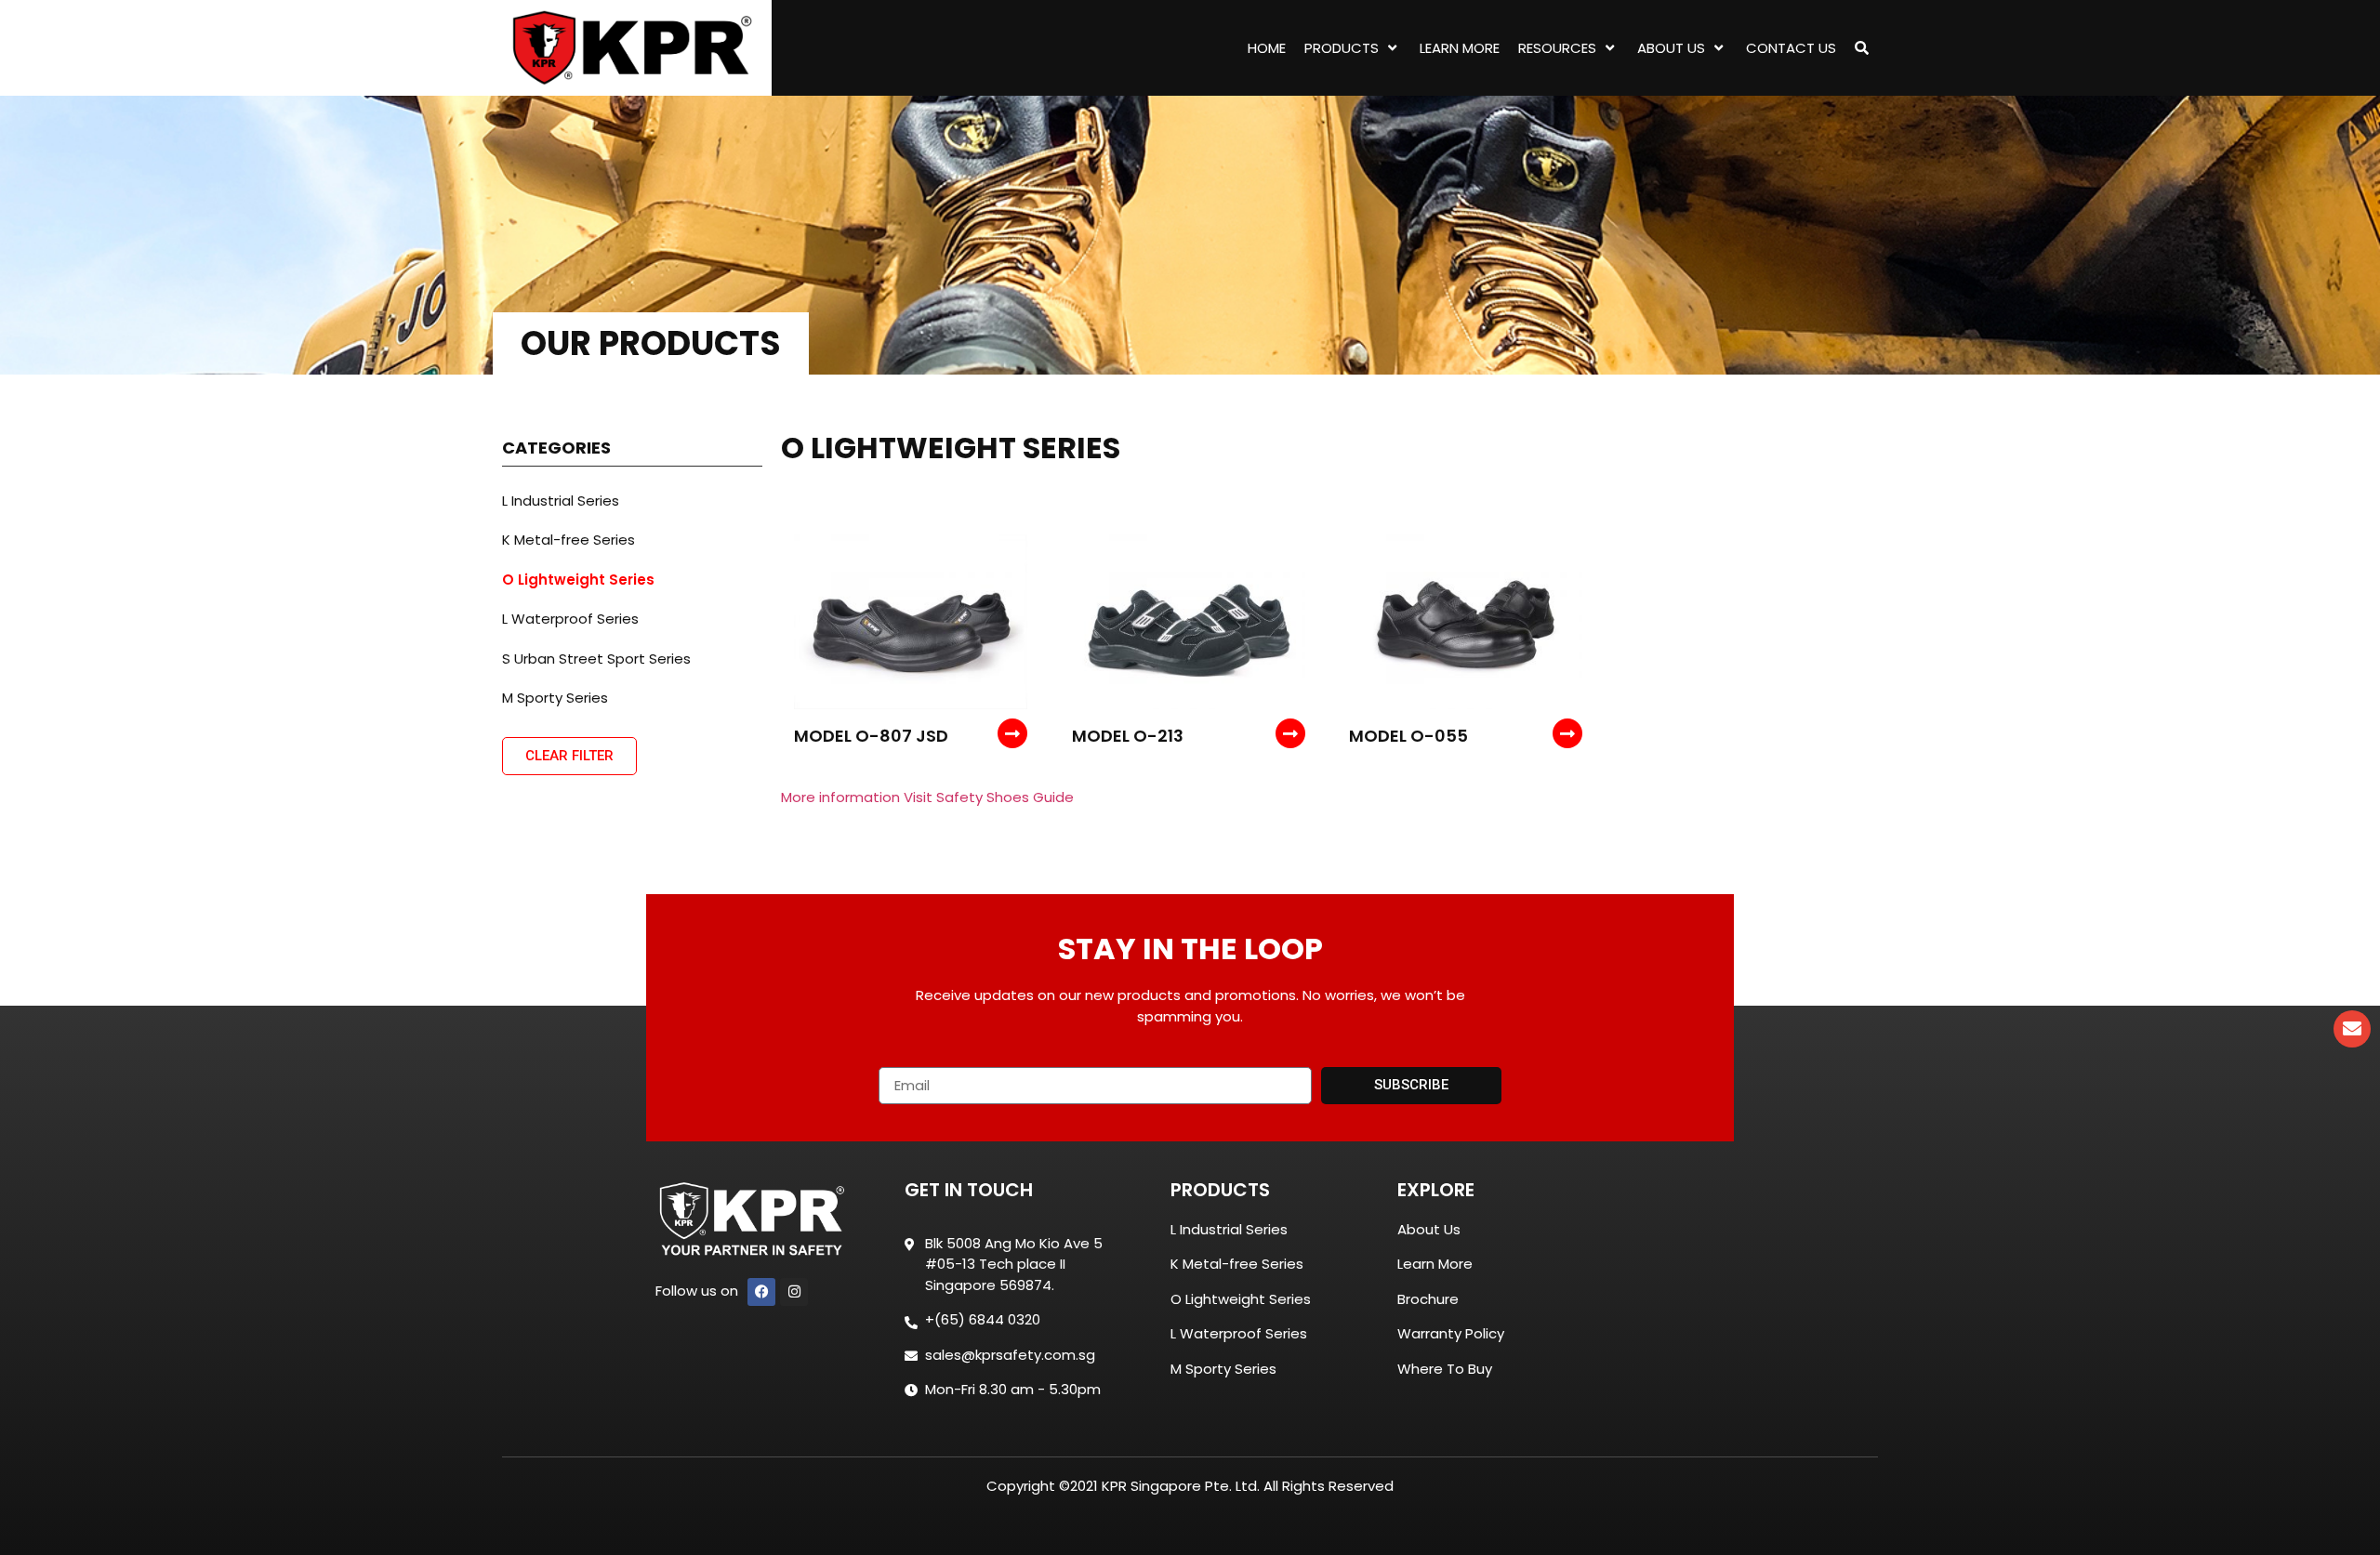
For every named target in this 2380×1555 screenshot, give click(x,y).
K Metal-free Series (569, 540)
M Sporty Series (555, 698)
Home (1267, 48)
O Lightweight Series (578, 580)
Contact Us (1791, 48)
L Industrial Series (561, 501)
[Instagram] (794, 1292)
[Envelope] (2352, 1029)
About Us (1671, 48)
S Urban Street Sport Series (596, 659)
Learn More (1460, 48)
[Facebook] (761, 1292)
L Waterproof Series (570, 619)
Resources (1557, 48)
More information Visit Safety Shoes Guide (927, 797)
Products (1342, 48)
